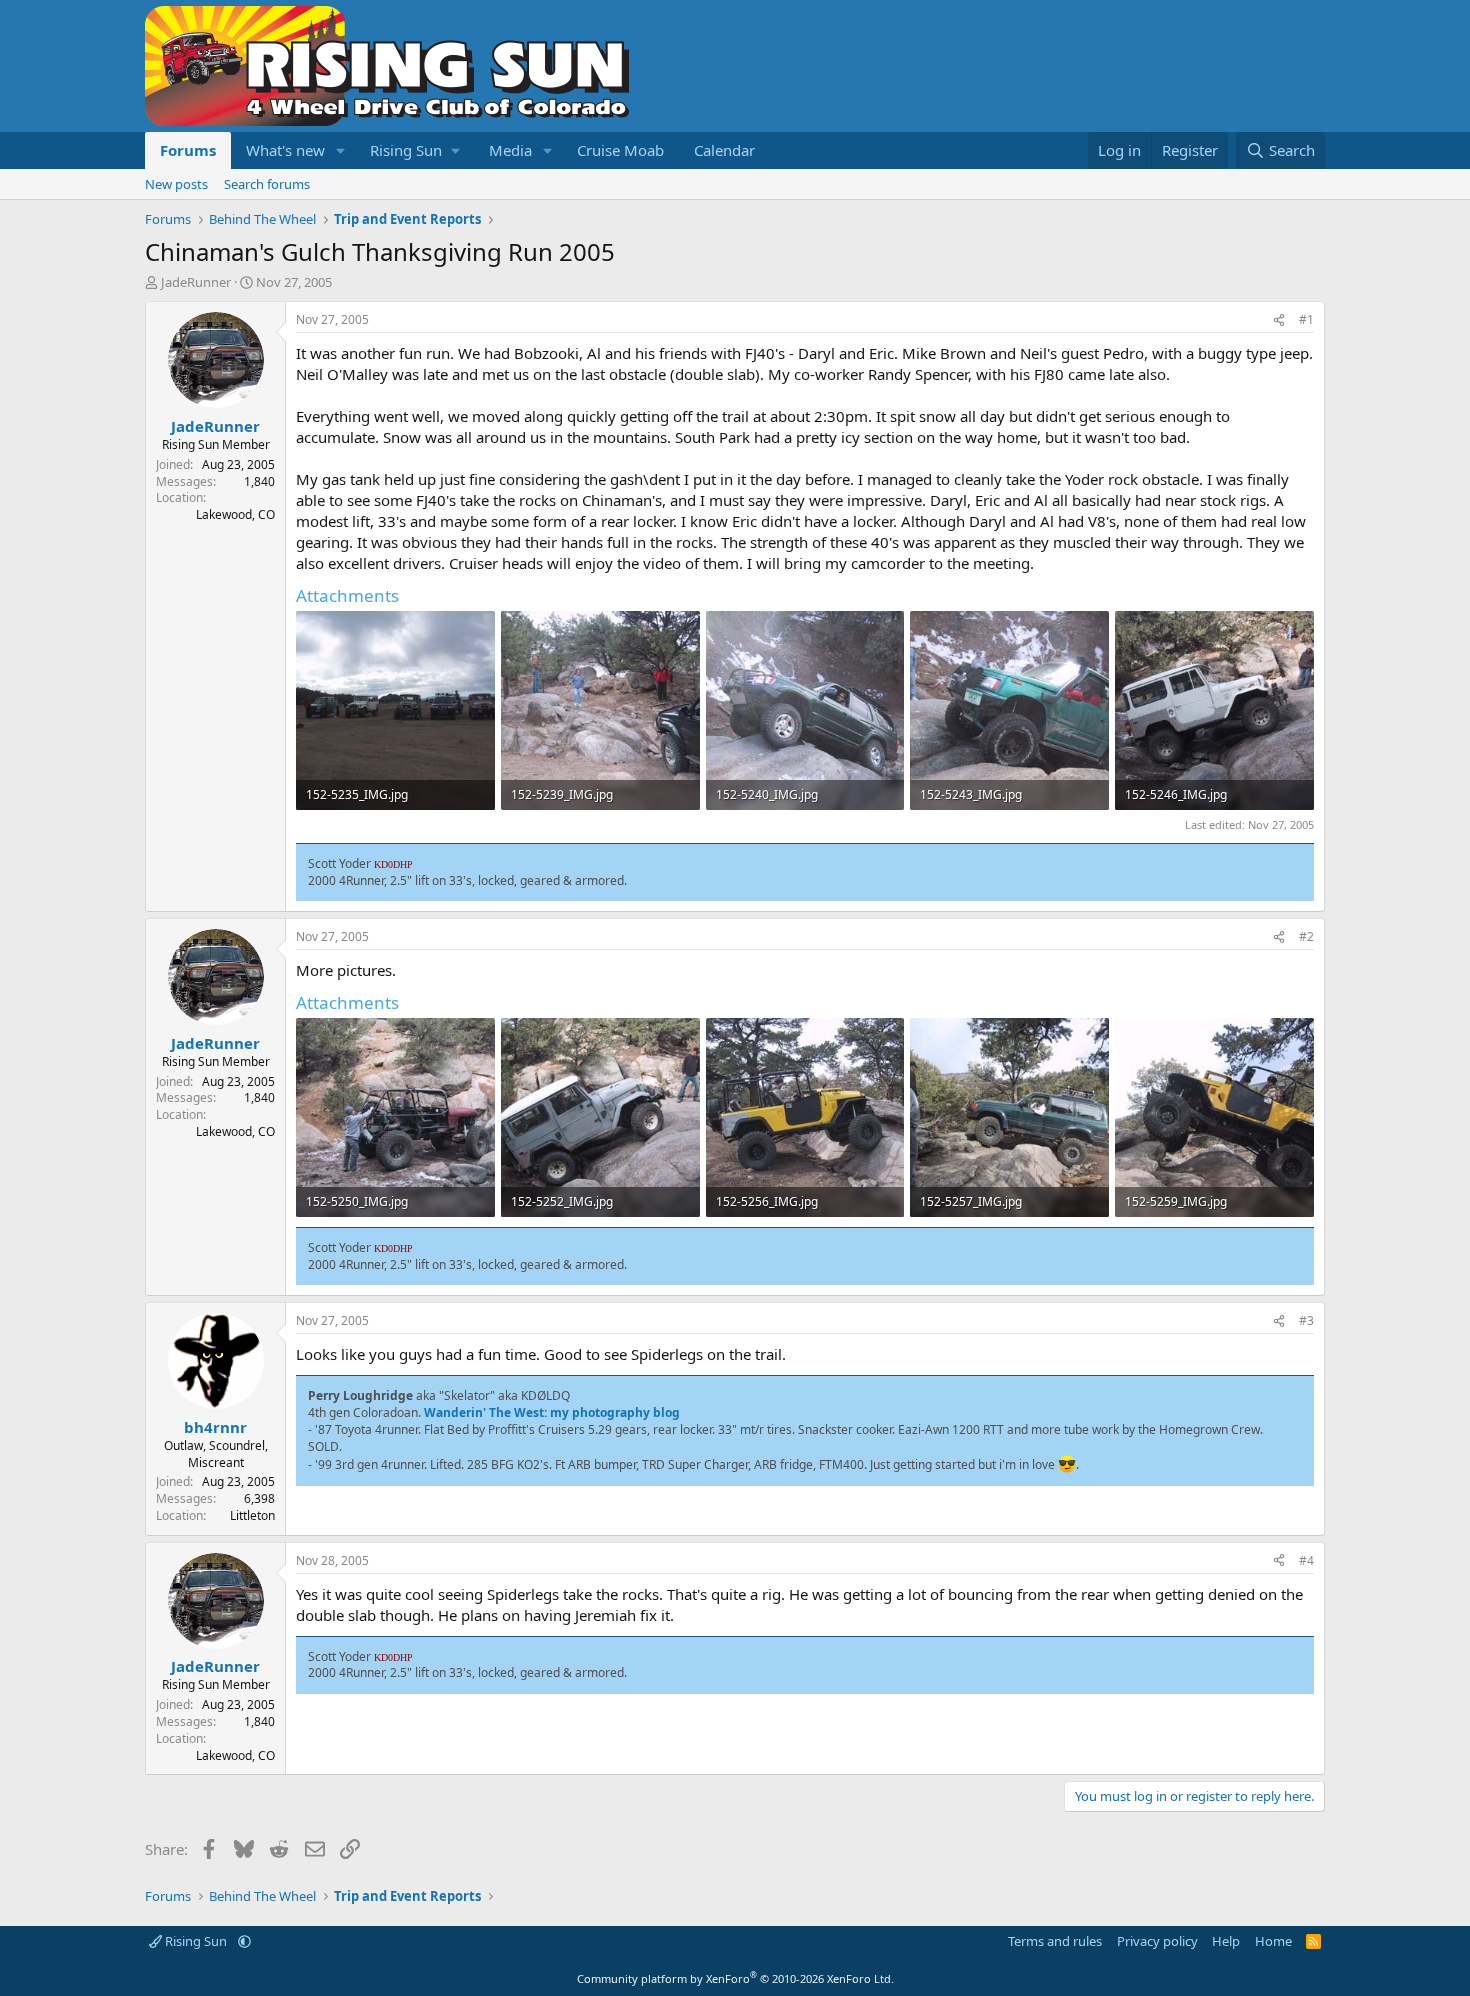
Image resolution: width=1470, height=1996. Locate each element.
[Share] (1279, 320)
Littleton (252, 1515)
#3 (1306, 1320)
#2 (1306, 936)
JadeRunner (196, 282)
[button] (341, 150)
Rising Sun (196, 1941)
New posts (176, 184)
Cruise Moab (620, 150)
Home (1273, 1941)
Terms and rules (1055, 1941)
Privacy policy (1157, 1941)
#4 (1306, 1560)
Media (510, 150)
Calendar (724, 150)
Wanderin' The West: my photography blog (552, 1412)
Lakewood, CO (235, 514)
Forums (188, 150)
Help (1226, 1941)
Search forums (267, 184)
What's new (285, 150)
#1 (1306, 319)
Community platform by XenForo (735, 1978)
